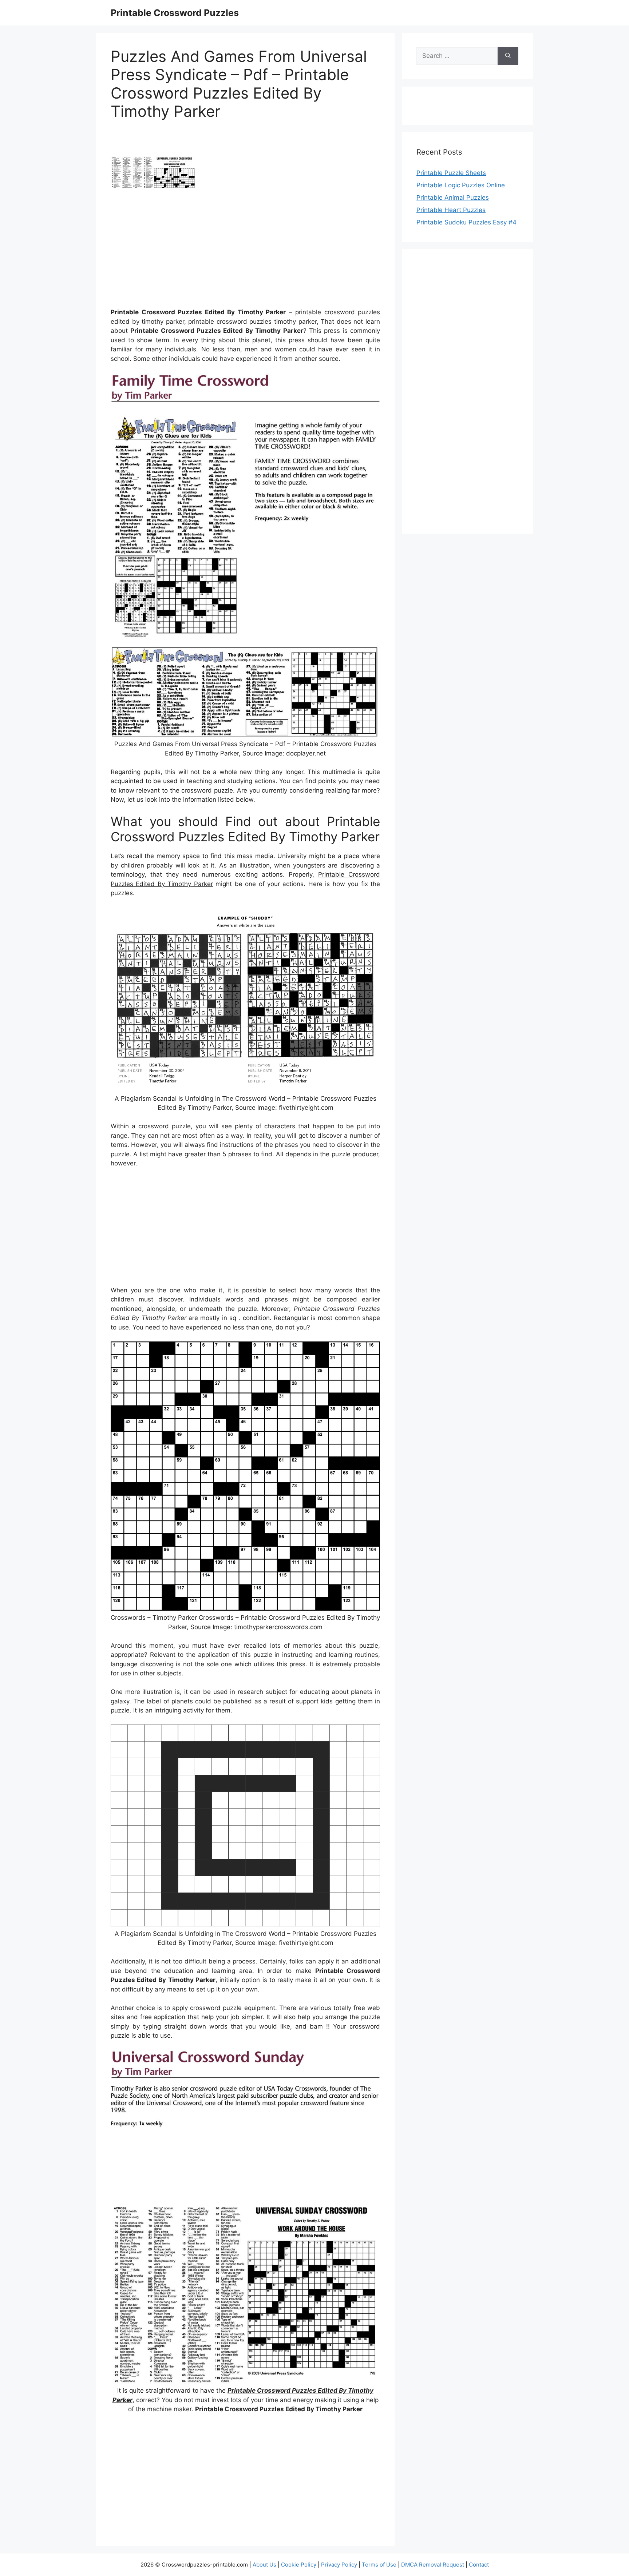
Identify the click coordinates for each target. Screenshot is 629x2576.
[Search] (508, 56)
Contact (479, 2565)
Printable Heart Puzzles (451, 210)
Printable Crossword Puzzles (175, 13)
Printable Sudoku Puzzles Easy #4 (466, 222)
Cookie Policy (299, 2565)
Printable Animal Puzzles (453, 198)
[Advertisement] (245, 251)
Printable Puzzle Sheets (451, 173)
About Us (264, 2565)
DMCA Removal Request (433, 2565)
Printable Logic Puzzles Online (461, 185)
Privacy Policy (339, 2565)
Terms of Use (379, 2565)
